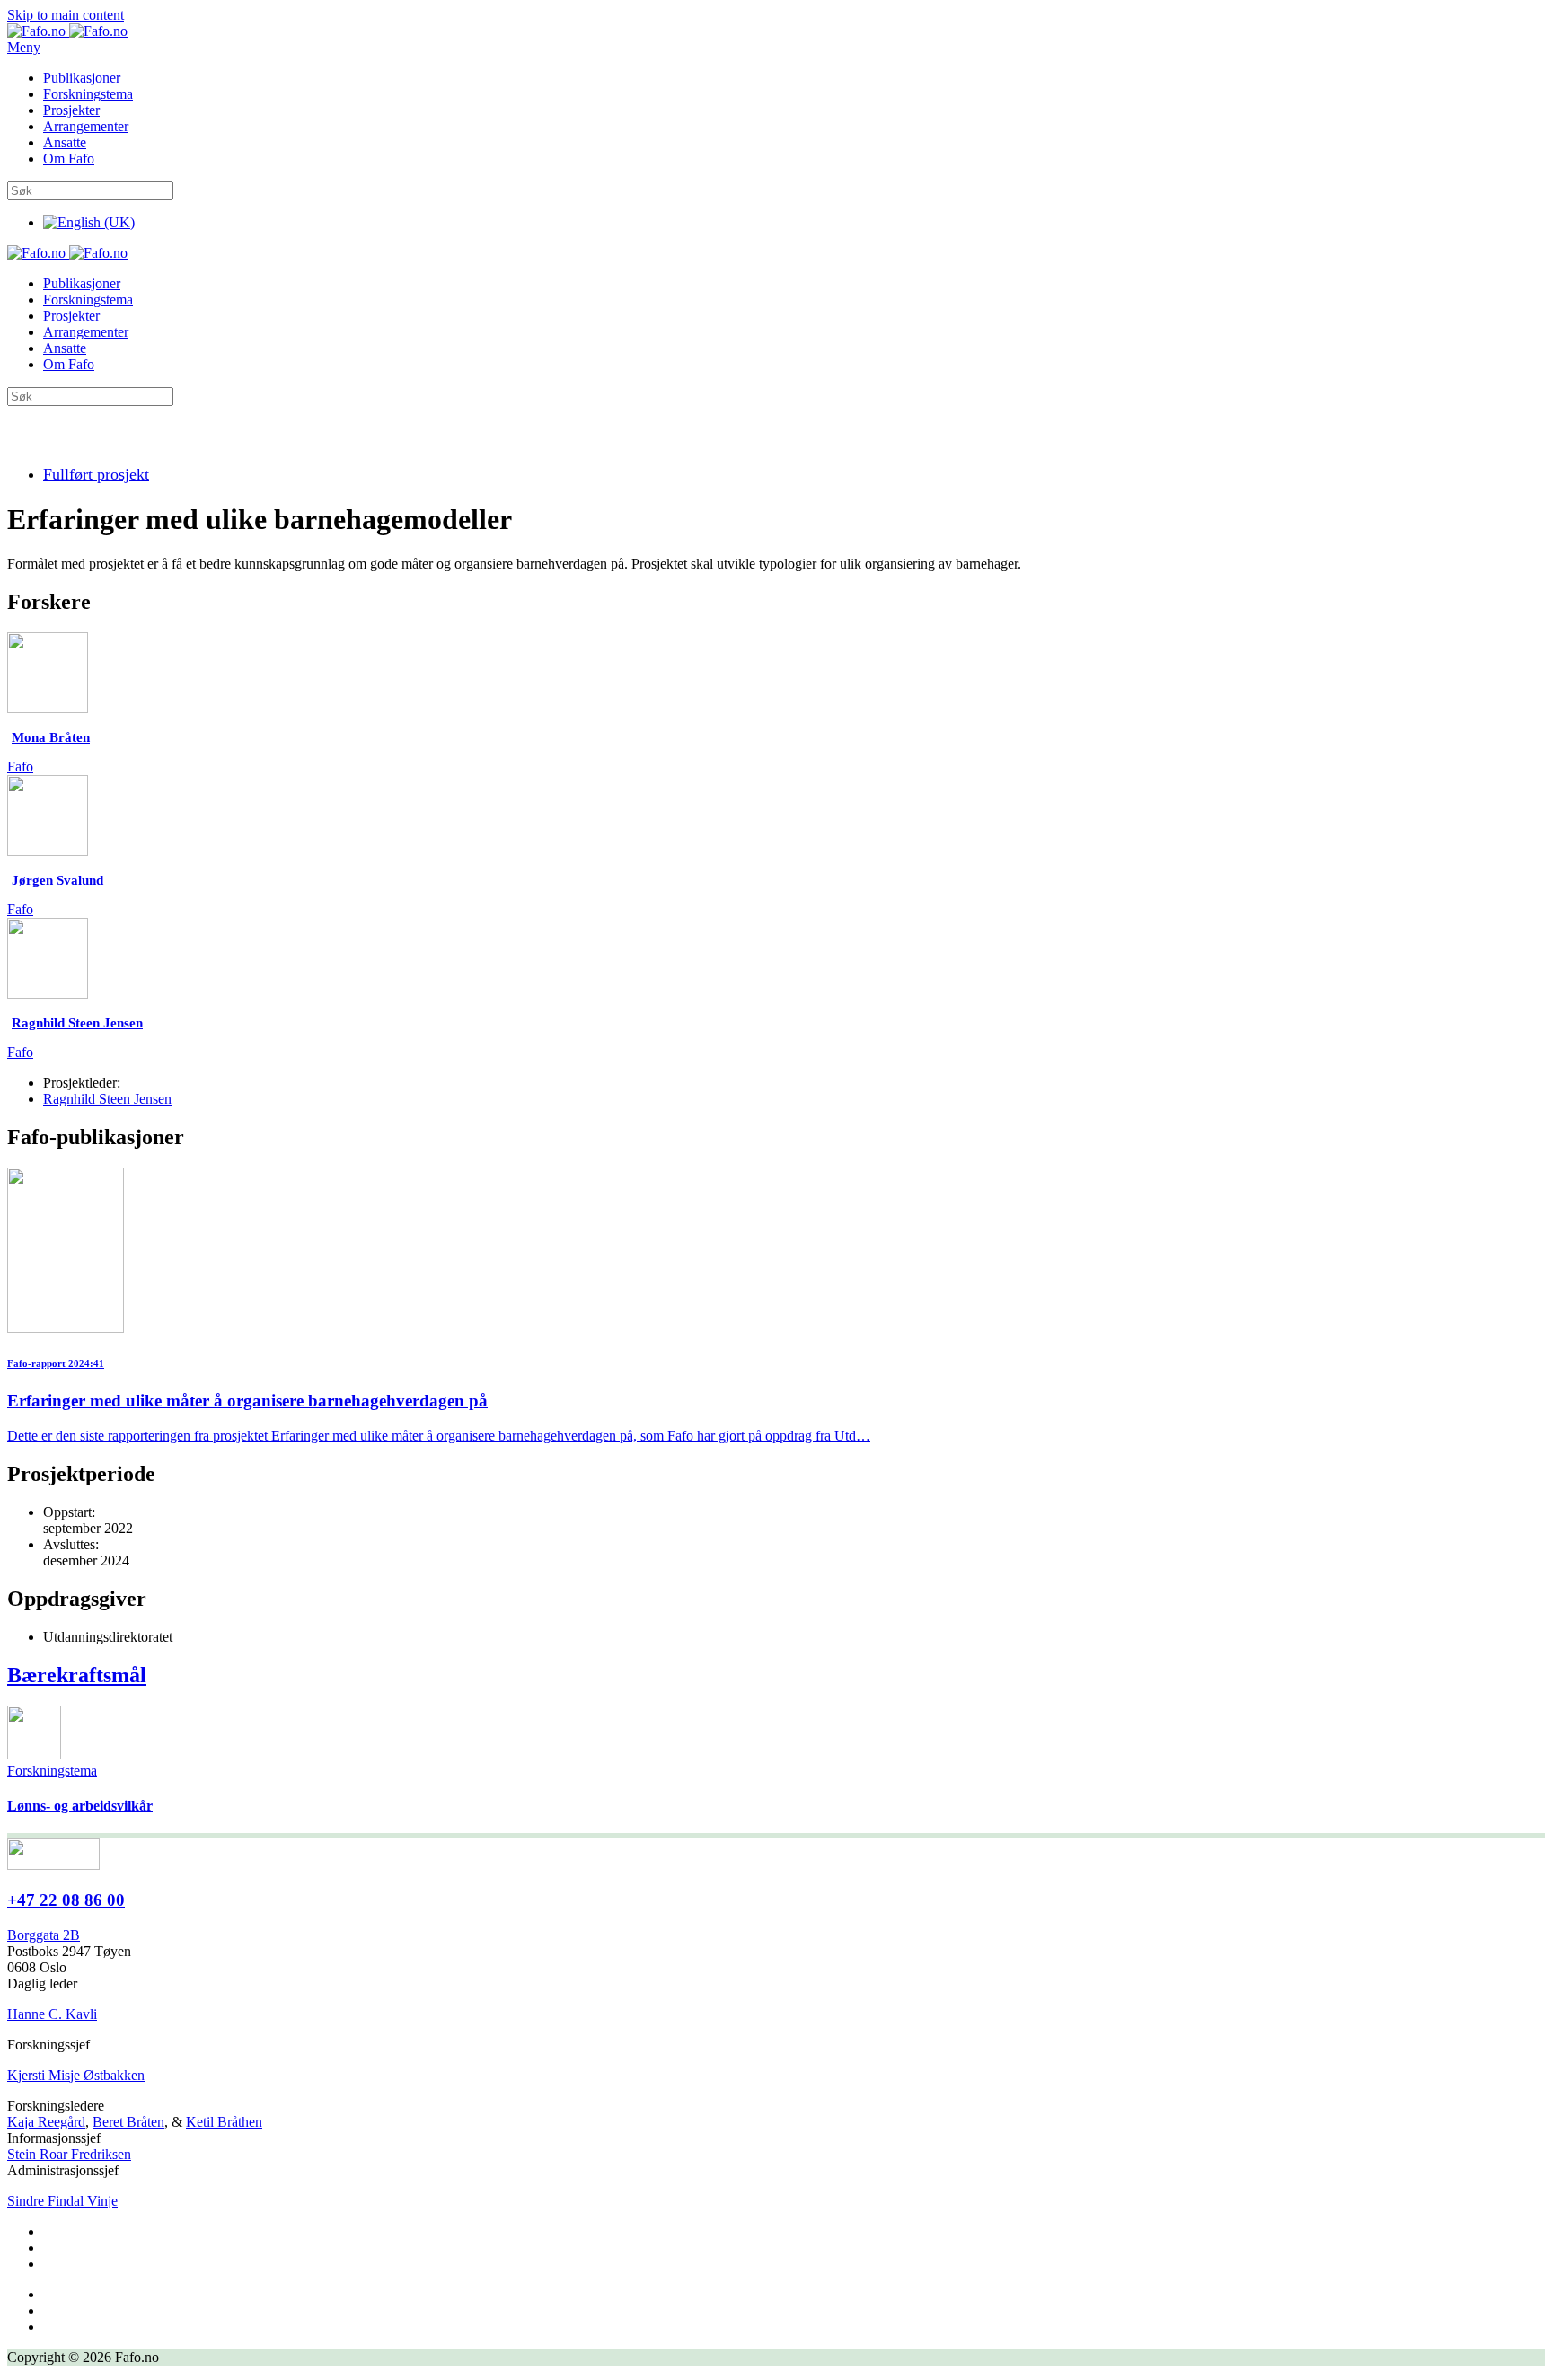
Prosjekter (71, 110)
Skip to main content (66, 15)
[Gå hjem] (67, 31)
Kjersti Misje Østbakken (76, 2075)
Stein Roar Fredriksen (69, 2154)
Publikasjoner (82, 78)
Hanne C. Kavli (52, 2014)
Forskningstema (88, 94)
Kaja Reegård (46, 2122)
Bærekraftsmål (77, 1675)
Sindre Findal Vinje (62, 2201)
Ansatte (65, 142)
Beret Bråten (128, 2122)
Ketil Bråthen (224, 2122)
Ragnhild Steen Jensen (107, 1099)
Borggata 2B (44, 1935)
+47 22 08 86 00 (66, 1900)
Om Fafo (69, 159)
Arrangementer (86, 126)
